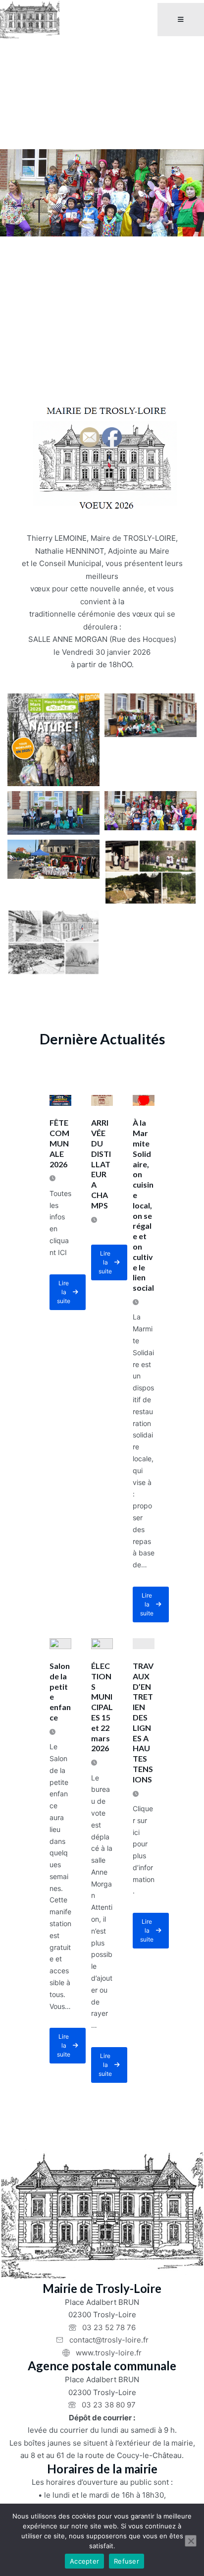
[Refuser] (191, 2541)
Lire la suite (71, 1295)
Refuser (127, 2561)
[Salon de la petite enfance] (60, 1644)
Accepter (84, 2561)
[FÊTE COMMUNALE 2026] (60, 1100)
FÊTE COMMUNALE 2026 (59, 1143)
